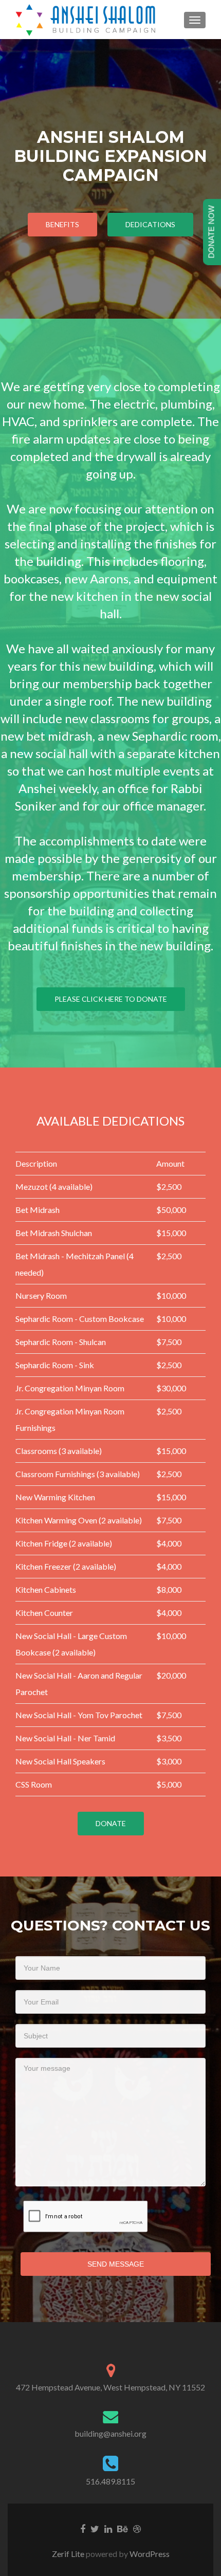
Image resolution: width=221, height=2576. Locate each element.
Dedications (150, 224)
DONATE (111, 1823)
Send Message (116, 2264)
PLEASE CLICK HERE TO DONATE (111, 999)
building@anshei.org (110, 2433)
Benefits (62, 224)
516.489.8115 (110, 2481)
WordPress (149, 2554)
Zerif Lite (69, 2554)
